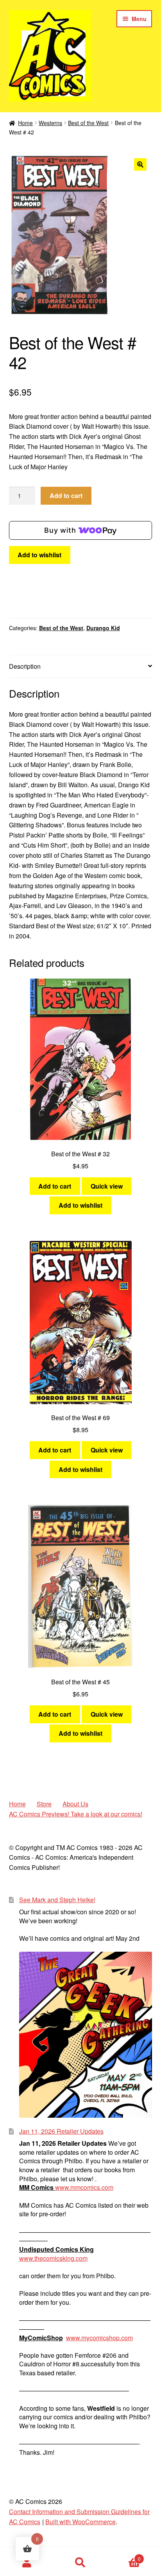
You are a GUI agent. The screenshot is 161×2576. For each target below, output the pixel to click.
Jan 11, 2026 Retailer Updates (61, 2131)
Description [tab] (25, 666)
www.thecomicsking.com (53, 2258)
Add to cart (66, 496)
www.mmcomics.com (84, 2187)
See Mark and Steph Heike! (57, 1900)
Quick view (107, 1186)
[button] (140, 164)
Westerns (50, 123)
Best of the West (88, 123)
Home (25, 123)
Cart (124, 2556)
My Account (27, 2563)
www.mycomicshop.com (99, 2338)
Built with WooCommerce (80, 2522)
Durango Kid (103, 628)
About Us (75, 1804)
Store (44, 1804)
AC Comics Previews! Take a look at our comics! (76, 1814)
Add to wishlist (39, 555)
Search (80, 2563)
